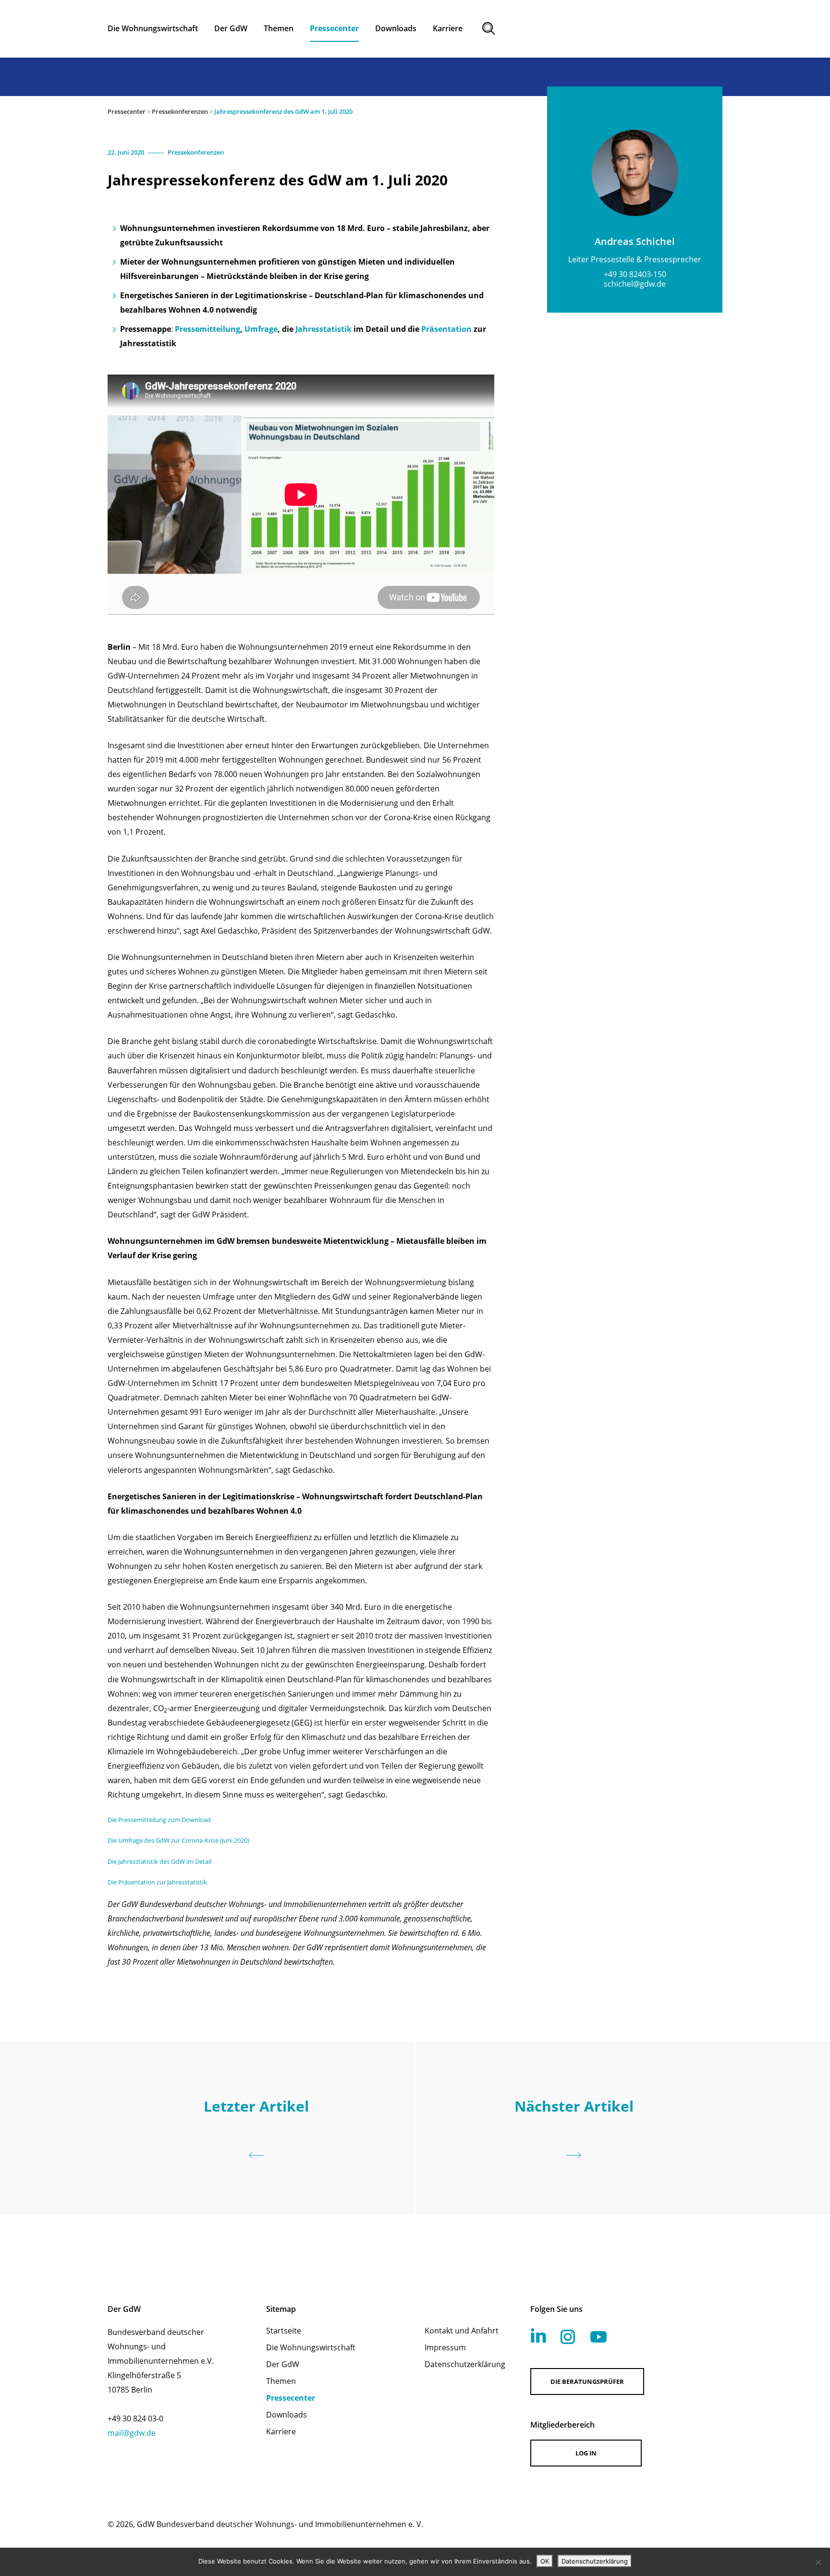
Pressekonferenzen (180, 111)
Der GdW (283, 2364)
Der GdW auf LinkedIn (538, 2335)
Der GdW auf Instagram (568, 2337)
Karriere (281, 2431)
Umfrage (261, 329)
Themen (281, 2381)
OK (545, 2561)
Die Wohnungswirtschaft (311, 2347)
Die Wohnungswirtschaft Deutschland (639, 29)
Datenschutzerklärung (465, 2364)
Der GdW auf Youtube (598, 2337)
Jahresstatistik (324, 329)
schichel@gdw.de (635, 284)
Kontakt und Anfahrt (462, 2331)
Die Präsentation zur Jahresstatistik (157, 1882)
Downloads (287, 2415)
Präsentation (447, 329)
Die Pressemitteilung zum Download (159, 1820)
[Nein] (818, 2562)
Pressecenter (127, 111)
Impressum (445, 2347)
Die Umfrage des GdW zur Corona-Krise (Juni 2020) (178, 1840)
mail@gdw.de (132, 2433)
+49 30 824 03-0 (135, 2418)
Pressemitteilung (207, 329)
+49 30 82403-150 (635, 274)
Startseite (284, 2331)
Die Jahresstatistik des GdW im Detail (159, 1861)
